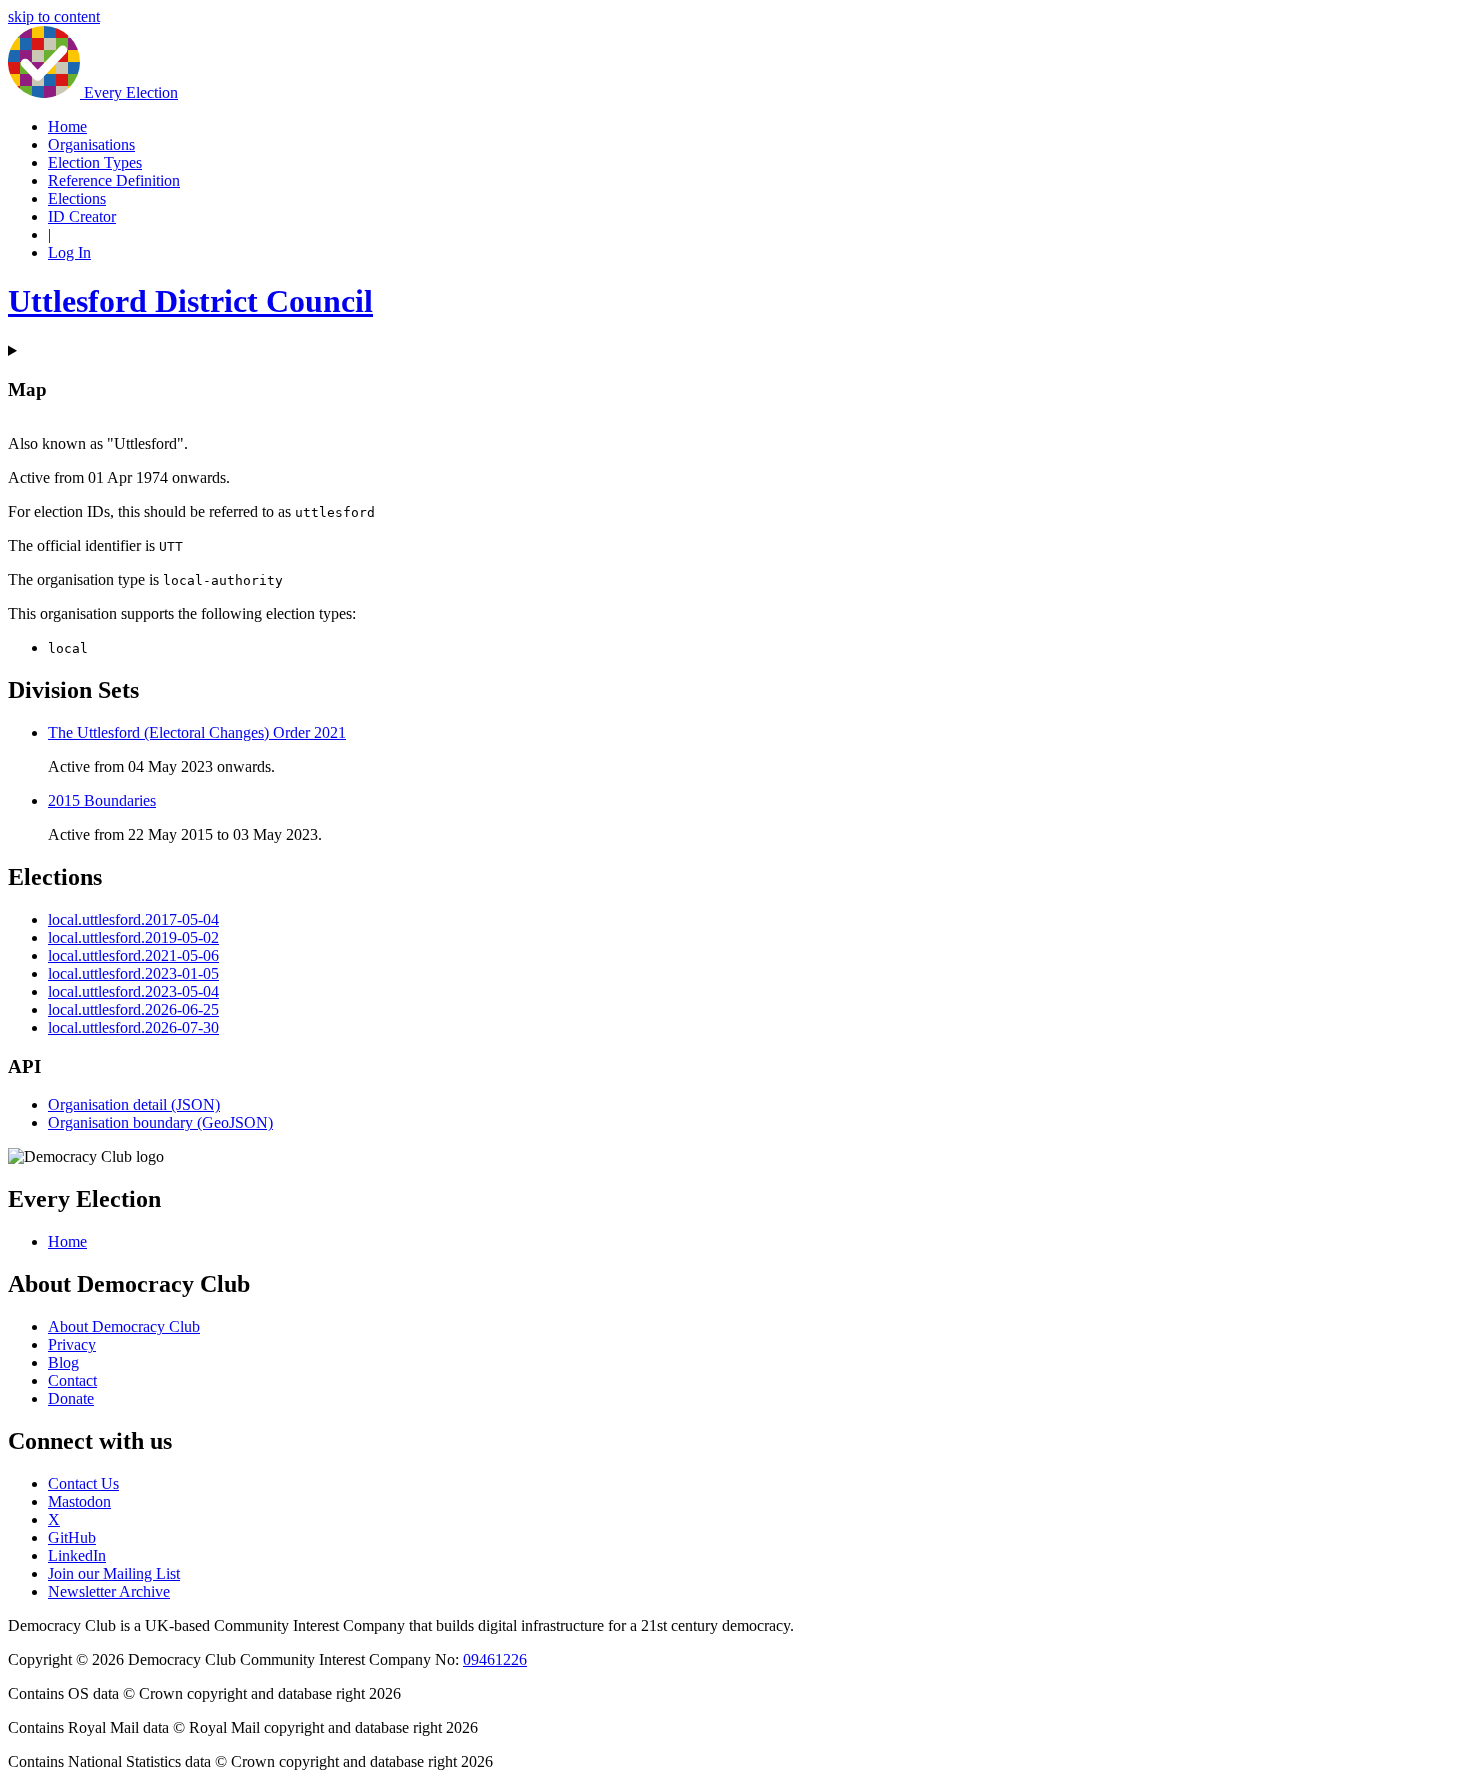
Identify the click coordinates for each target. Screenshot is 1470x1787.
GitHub (72, 1537)
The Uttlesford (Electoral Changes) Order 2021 (197, 732)
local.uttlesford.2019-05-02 (133, 937)
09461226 (495, 1659)
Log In (69, 252)
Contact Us (83, 1483)
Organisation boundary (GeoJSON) (160, 1122)
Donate (71, 1398)
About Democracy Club (124, 1326)
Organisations (91, 144)
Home (67, 126)
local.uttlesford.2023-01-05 (133, 973)
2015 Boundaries (102, 800)
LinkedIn (77, 1555)
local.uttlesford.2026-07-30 (133, 1027)
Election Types (95, 162)
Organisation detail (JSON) (134, 1104)
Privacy (72, 1344)
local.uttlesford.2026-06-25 (133, 1009)
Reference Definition (114, 180)
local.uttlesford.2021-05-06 (133, 955)
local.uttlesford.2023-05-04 (133, 991)
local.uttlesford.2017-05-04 (133, 919)
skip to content (54, 16)
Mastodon (79, 1501)
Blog (63, 1362)
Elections (77, 198)
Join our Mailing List (114, 1573)
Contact (72, 1380)
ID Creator (82, 216)
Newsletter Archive (109, 1591)
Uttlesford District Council (190, 301)
